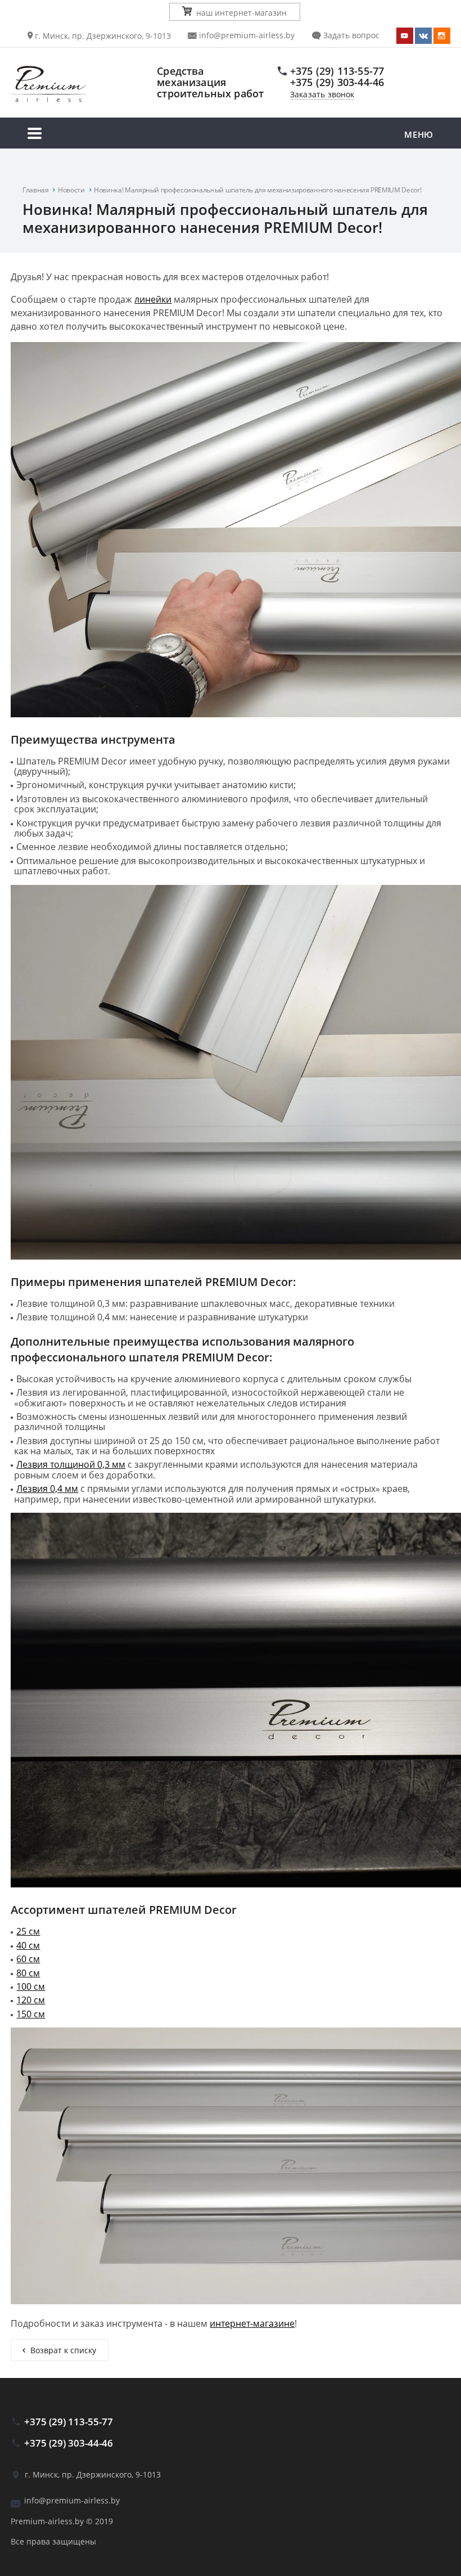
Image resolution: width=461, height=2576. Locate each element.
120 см (31, 2000)
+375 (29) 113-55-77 (337, 71)
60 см (28, 1959)
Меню (419, 134)
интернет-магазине (252, 2323)
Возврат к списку (63, 2350)
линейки (153, 299)
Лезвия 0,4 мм (47, 1489)
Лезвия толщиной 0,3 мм (71, 1464)
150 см (31, 2014)
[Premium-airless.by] (76, 85)
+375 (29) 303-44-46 (337, 82)
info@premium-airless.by (246, 35)
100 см (31, 1986)
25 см (28, 1931)
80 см (28, 1973)
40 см (28, 1945)
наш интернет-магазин (241, 13)
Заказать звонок (322, 95)
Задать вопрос (350, 35)
